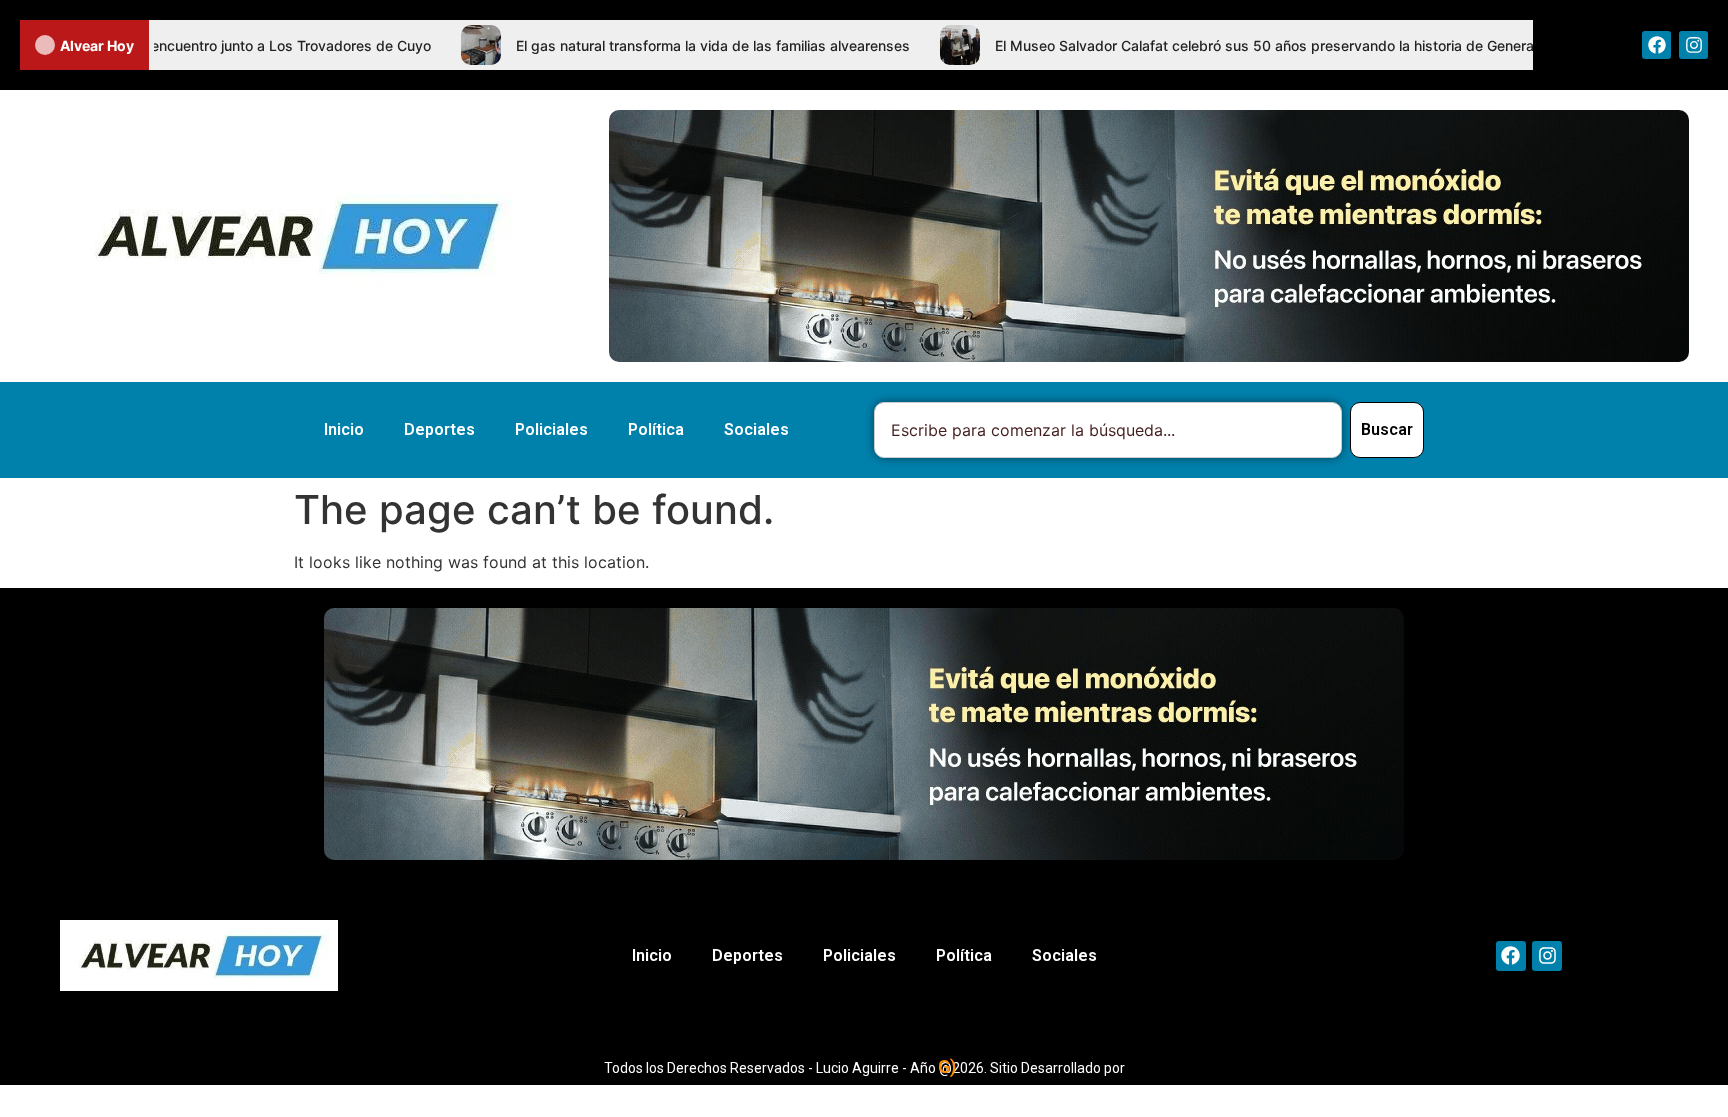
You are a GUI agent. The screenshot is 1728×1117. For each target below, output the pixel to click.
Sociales (756, 429)
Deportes (439, 429)
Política (656, 429)
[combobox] (1108, 430)
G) (947, 1066)
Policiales (551, 429)
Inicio (344, 429)
